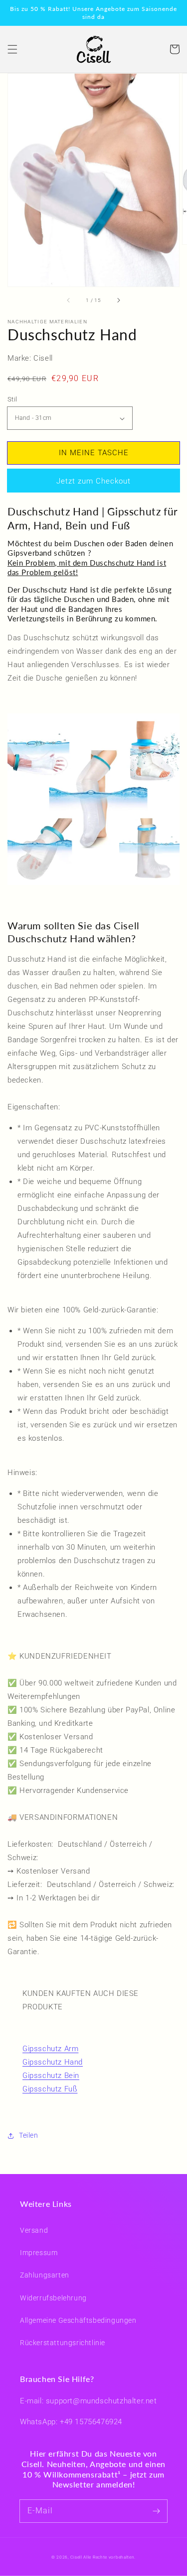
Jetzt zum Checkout (93, 481)
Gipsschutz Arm (50, 2049)
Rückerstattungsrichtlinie (63, 2343)
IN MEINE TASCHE (94, 453)
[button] (12, 49)
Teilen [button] (29, 2135)
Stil (12, 399)
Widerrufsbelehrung (53, 2298)
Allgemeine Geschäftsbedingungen (78, 2320)
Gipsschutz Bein (51, 2076)
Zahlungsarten (45, 2275)
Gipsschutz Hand (53, 2062)
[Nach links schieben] (69, 300)
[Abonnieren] (156, 2511)
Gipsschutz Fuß (50, 2089)
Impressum (39, 2253)
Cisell (76, 2557)
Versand (34, 2230)
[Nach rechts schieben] (118, 300)
